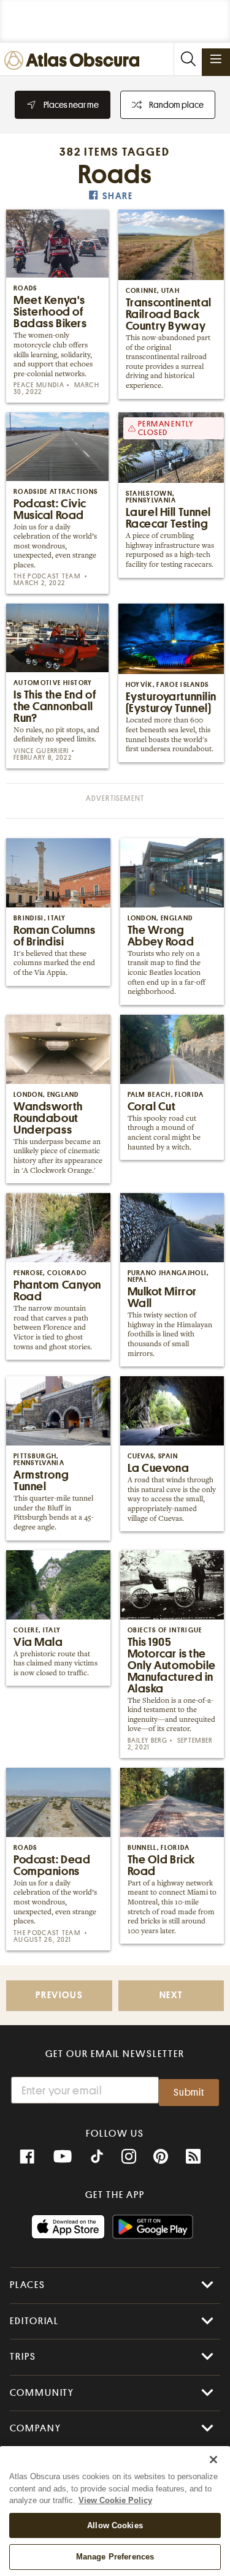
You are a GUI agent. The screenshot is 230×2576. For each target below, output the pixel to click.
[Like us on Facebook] (27, 2157)
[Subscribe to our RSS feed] (193, 2157)
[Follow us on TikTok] (97, 2158)
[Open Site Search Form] (188, 59)
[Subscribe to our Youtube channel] (63, 2157)
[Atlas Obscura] (75, 61)
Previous (59, 1995)
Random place (176, 105)
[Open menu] (216, 59)
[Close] (213, 2460)
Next (171, 1995)
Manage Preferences (115, 2557)
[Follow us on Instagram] (129, 2157)
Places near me (71, 105)
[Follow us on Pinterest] (161, 2157)
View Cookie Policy (115, 2500)
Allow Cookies (115, 2525)
